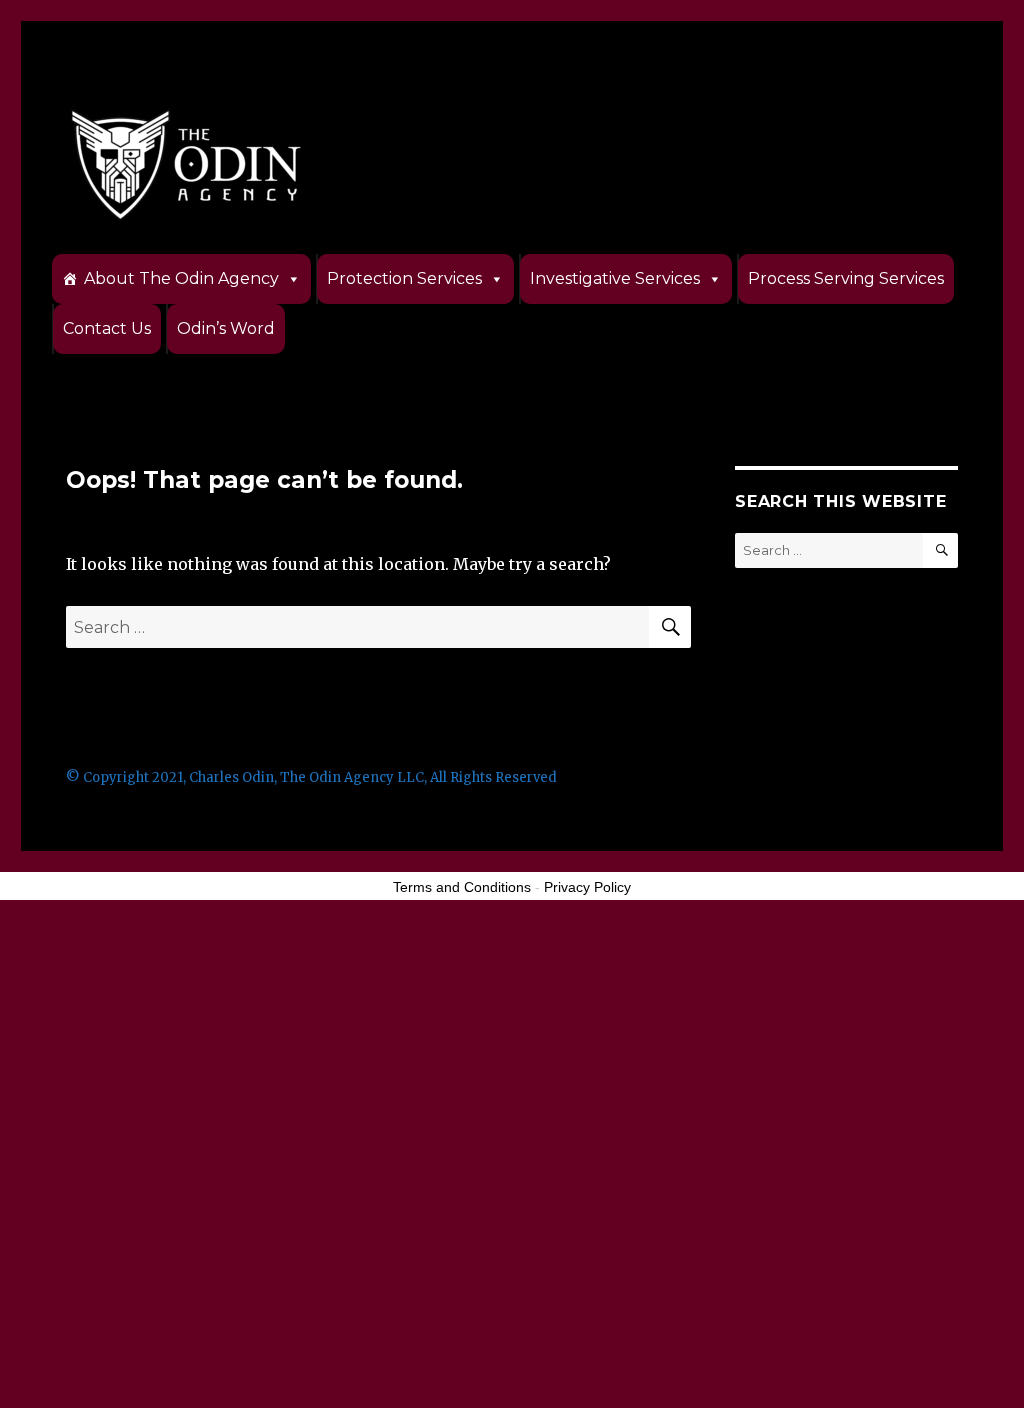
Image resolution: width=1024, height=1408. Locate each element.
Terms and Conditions (462, 887)
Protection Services (404, 278)
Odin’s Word (226, 328)
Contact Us (107, 328)
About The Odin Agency (181, 278)
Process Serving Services (846, 278)
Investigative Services (615, 278)
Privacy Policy (587, 887)
